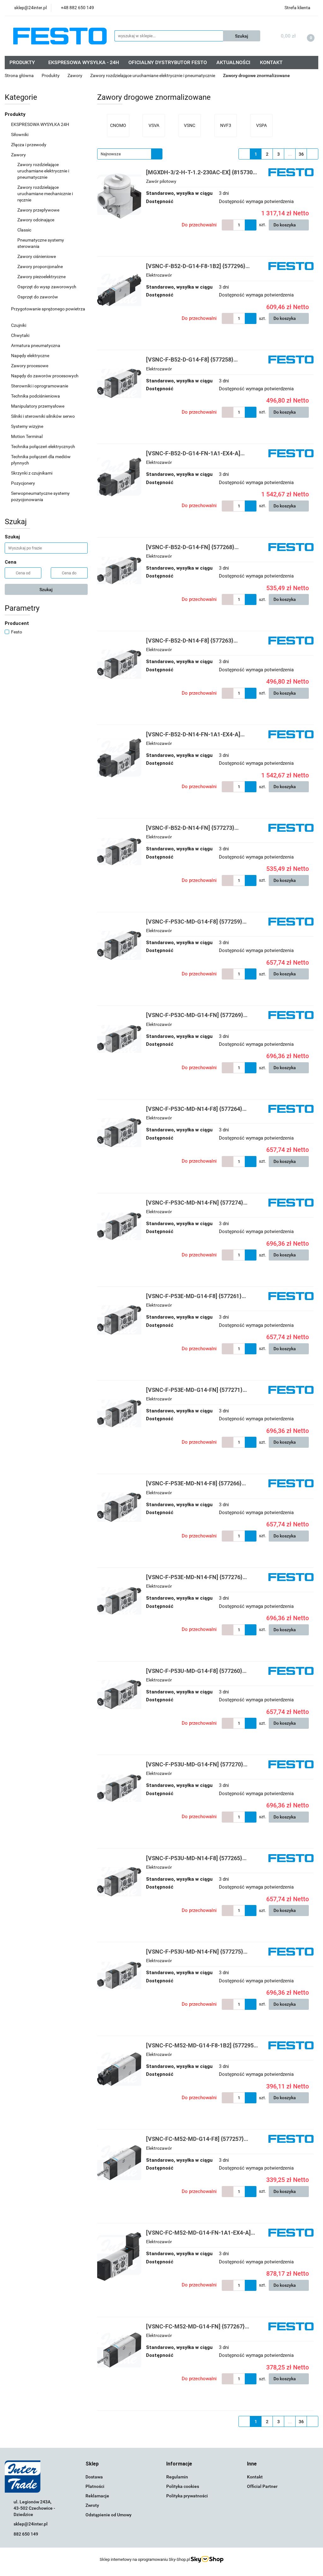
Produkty (16, 114)
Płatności (95, 2486)
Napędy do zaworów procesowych (45, 376)
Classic (25, 230)
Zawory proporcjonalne (41, 267)
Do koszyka (285, 225)
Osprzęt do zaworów (38, 297)
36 (301, 154)
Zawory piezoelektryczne (42, 277)
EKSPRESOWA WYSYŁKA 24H (40, 124)
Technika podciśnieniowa (36, 396)
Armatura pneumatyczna (36, 345)
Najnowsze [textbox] (111, 154)
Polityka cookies (183, 2486)
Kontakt (255, 2477)
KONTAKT (271, 62)
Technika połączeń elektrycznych (44, 446)
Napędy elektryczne (31, 356)
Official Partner (262, 2486)
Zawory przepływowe (39, 210)
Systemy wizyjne (28, 426)
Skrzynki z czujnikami (32, 473)
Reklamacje (97, 2496)
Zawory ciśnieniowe (37, 256)
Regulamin (177, 2477)
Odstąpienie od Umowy (109, 2515)
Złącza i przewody (29, 145)
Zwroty (92, 2505)
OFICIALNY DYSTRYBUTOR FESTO (168, 62)
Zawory (19, 155)
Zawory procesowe (30, 366)
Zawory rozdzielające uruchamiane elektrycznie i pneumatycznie (43, 171)
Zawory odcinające (36, 220)
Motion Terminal (27, 436)
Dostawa (94, 2477)
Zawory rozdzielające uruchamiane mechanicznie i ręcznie (45, 194)
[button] (92, 2464)
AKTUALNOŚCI (233, 62)
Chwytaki (21, 335)
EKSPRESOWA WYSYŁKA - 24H (84, 62)
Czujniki (19, 325)
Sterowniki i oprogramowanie (40, 386)
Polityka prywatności (187, 2496)
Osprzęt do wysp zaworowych (47, 287)
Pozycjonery (23, 483)
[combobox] (130, 154)
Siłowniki (20, 135)
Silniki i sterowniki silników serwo (43, 416)
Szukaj (46, 590)
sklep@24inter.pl (31, 2524)
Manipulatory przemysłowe (38, 406)
